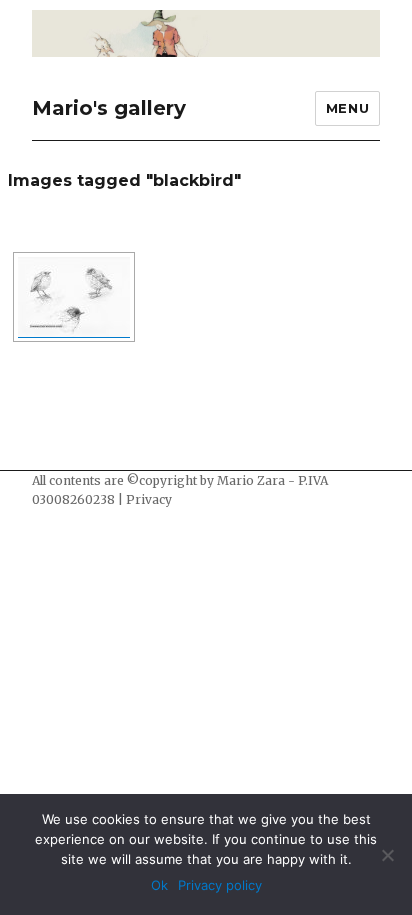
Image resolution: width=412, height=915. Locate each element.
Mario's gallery (109, 108)
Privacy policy (220, 885)
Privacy (149, 499)
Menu (347, 108)
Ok (159, 885)
